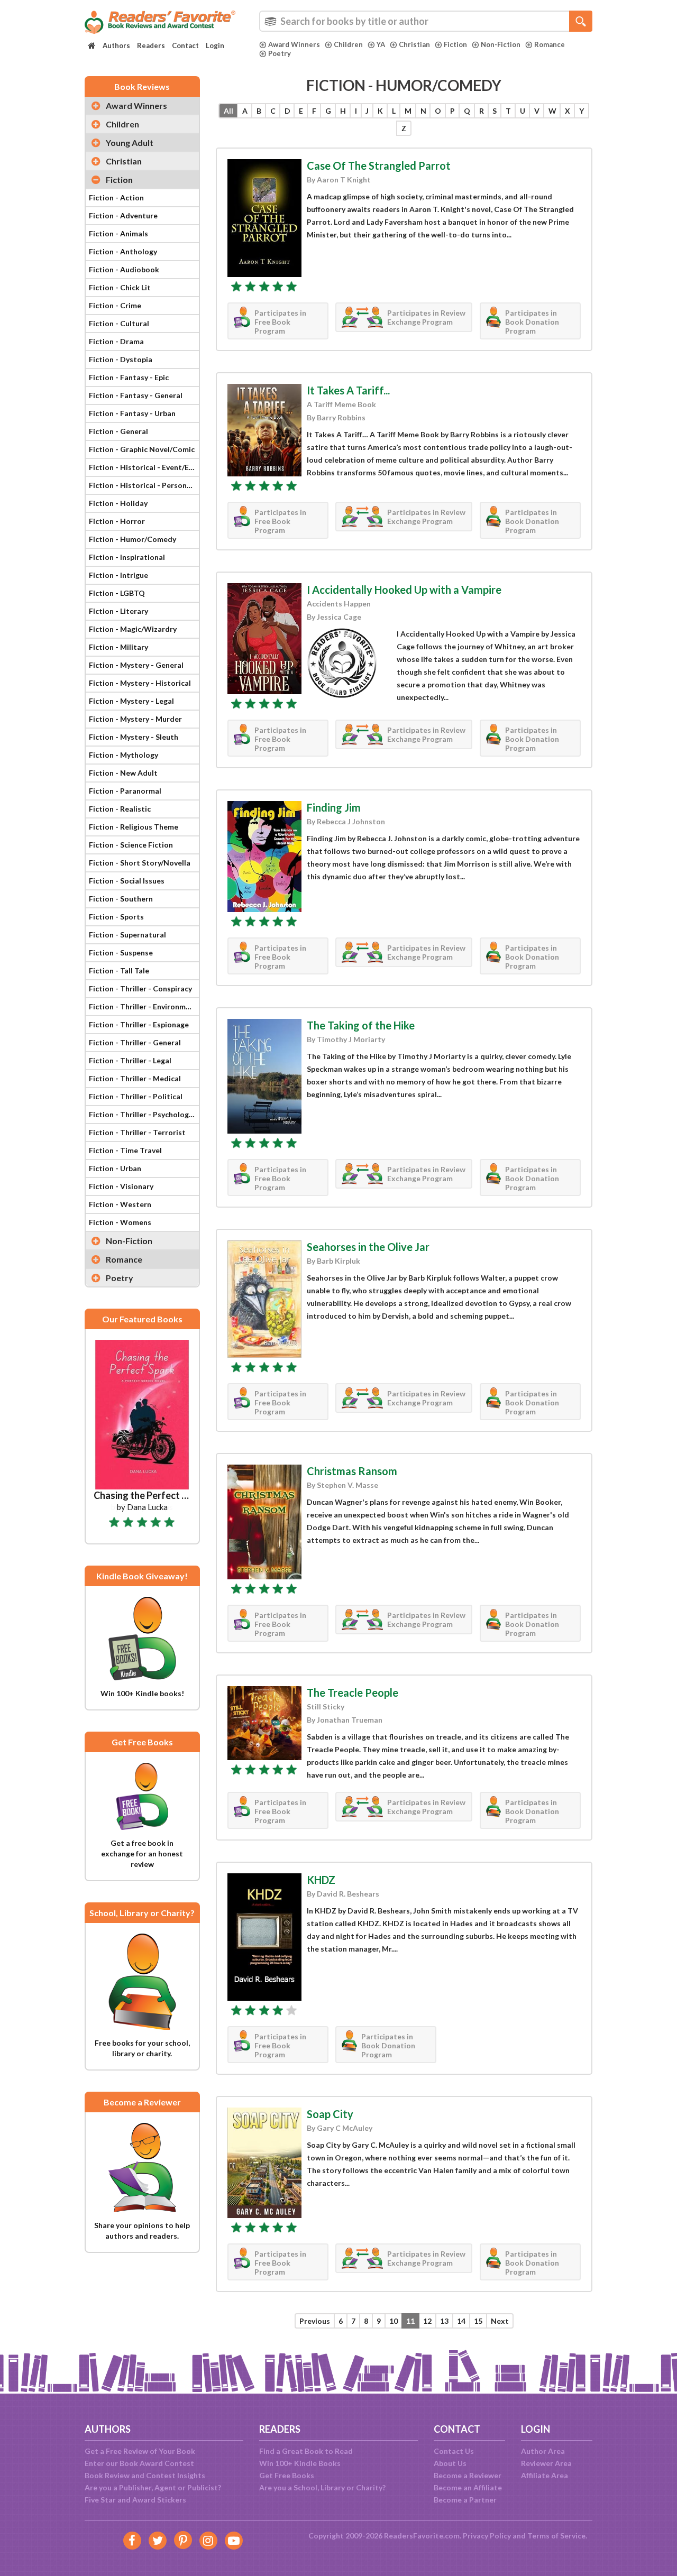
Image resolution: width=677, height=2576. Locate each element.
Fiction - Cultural (119, 323)
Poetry (280, 53)
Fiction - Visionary (121, 1186)
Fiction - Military (118, 647)
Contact (185, 45)
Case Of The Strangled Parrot (379, 165)
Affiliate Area (545, 2475)
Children (348, 44)
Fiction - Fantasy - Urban (132, 413)
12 (427, 2321)
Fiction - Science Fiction (131, 845)
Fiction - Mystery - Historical (140, 683)
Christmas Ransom (352, 1471)
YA (381, 44)
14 (461, 2321)
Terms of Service (556, 2536)
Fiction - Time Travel (125, 1150)
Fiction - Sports (116, 917)
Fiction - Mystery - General (136, 665)
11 (410, 2321)
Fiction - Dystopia (121, 359)
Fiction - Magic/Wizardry (133, 629)
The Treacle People (353, 1692)
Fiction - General (118, 431)
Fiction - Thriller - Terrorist (137, 1132)
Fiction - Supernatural (127, 935)
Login (215, 45)
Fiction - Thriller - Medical (135, 1078)
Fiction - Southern (121, 899)
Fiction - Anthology (123, 251)
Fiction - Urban (115, 1168)
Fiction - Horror (117, 521)
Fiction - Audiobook (124, 269)
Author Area (543, 2451)
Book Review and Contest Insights (145, 2475)
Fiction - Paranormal (125, 791)
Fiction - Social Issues (127, 881)
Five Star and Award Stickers (135, 2500)
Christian (414, 44)
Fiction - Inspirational (127, 557)
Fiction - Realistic (120, 809)
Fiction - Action (116, 197)
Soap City (330, 2114)
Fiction (455, 44)
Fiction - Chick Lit (120, 287)
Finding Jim (334, 807)
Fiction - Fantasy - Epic (129, 377)
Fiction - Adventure (123, 215)
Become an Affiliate (468, 2487)
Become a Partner (465, 2500)
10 (394, 2321)
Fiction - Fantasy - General (136, 395)
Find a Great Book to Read (306, 2451)
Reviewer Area (546, 2463)
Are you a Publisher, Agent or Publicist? (153, 2487)
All (228, 111)
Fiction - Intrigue (118, 575)
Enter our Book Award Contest (139, 2463)
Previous (315, 2321)
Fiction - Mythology (123, 755)
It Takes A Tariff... (348, 390)
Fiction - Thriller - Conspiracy (140, 988)
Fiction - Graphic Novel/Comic (142, 449)
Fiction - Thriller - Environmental (144, 1006)
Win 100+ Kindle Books (300, 2463)
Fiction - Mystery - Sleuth (134, 737)
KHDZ (321, 1880)
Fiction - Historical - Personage (144, 485)
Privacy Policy (487, 2536)
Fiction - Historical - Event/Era (143, 467)
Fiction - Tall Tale (119, 970)
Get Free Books (287, 2475)
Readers (151, 45)
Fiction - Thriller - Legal (130, 1060)
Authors (116, 45)
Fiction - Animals (118, 233)
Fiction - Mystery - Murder (135, 719)
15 (478, 2321)
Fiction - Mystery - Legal (131, 701)
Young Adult (130, 142)
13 (444, 2321)
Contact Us (454, 2451)
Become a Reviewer (468, 2475)
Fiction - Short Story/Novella (140, 863)
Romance (550, 44)
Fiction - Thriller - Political (136, 1096)
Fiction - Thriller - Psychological (144, 1114)
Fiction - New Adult (123, 773)
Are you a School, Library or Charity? (322, 2487)
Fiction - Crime (115, 305)
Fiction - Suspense (121, 953)
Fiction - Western (120, 1204)
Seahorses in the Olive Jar (368, 1247)
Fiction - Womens (120, 1222)
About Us (450, 2463)
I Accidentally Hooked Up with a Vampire (404, 590)
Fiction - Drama (116, 341)
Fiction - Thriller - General (135, 1042)
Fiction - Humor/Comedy (132, 539)
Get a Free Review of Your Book (140, 2451)
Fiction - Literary (118, 611)
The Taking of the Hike (361, 1025)
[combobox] (426, 21)
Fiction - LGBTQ (117, 593)
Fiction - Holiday (118, 503)
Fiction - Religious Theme (134, 827)
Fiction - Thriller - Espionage (139, 1024)
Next (500, 2321)
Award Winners (294, 44)
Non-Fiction (501, 44)
